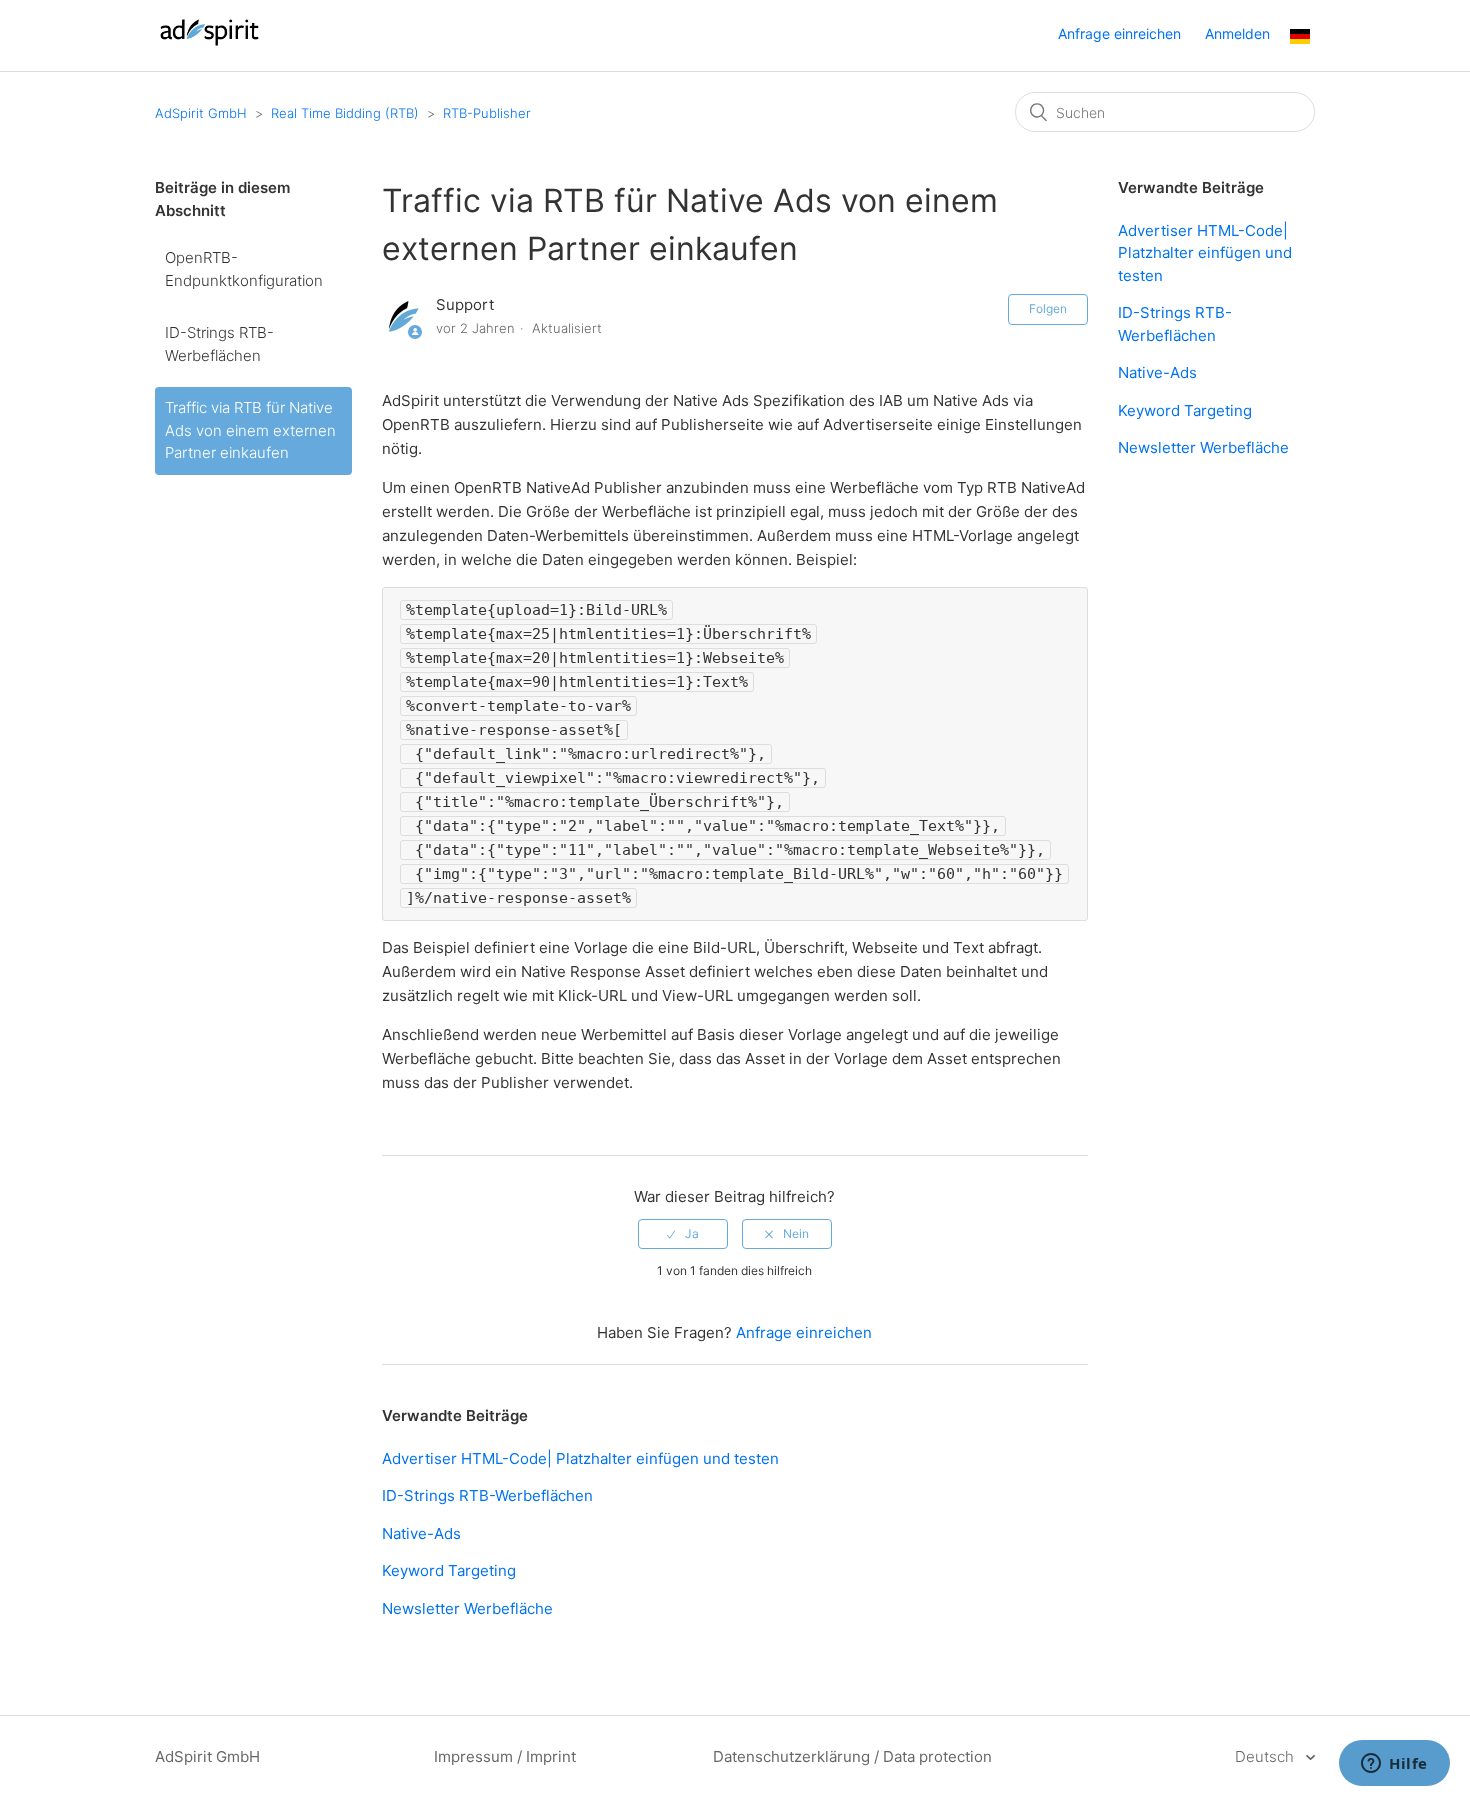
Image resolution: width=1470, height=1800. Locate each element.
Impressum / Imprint (505, 1756)
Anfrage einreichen (1119, 33)
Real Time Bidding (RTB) (345, 113)
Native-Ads (421, 1533)
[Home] (209, 45)
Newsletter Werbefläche (467, 1608)
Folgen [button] (1048, 308)
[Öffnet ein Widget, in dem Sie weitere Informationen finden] (1394, 1765)
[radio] (683, 1234)
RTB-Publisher (487, 113)
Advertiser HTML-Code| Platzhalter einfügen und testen (580, 1458)
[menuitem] (1300, 38)
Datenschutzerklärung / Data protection (852, 1756)
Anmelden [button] (1237, 33)
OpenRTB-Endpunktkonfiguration (244, 269)
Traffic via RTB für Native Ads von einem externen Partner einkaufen (250, 430)
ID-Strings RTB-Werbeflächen (219, 344)
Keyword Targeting (449, 1570)
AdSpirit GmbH (201, 113)
